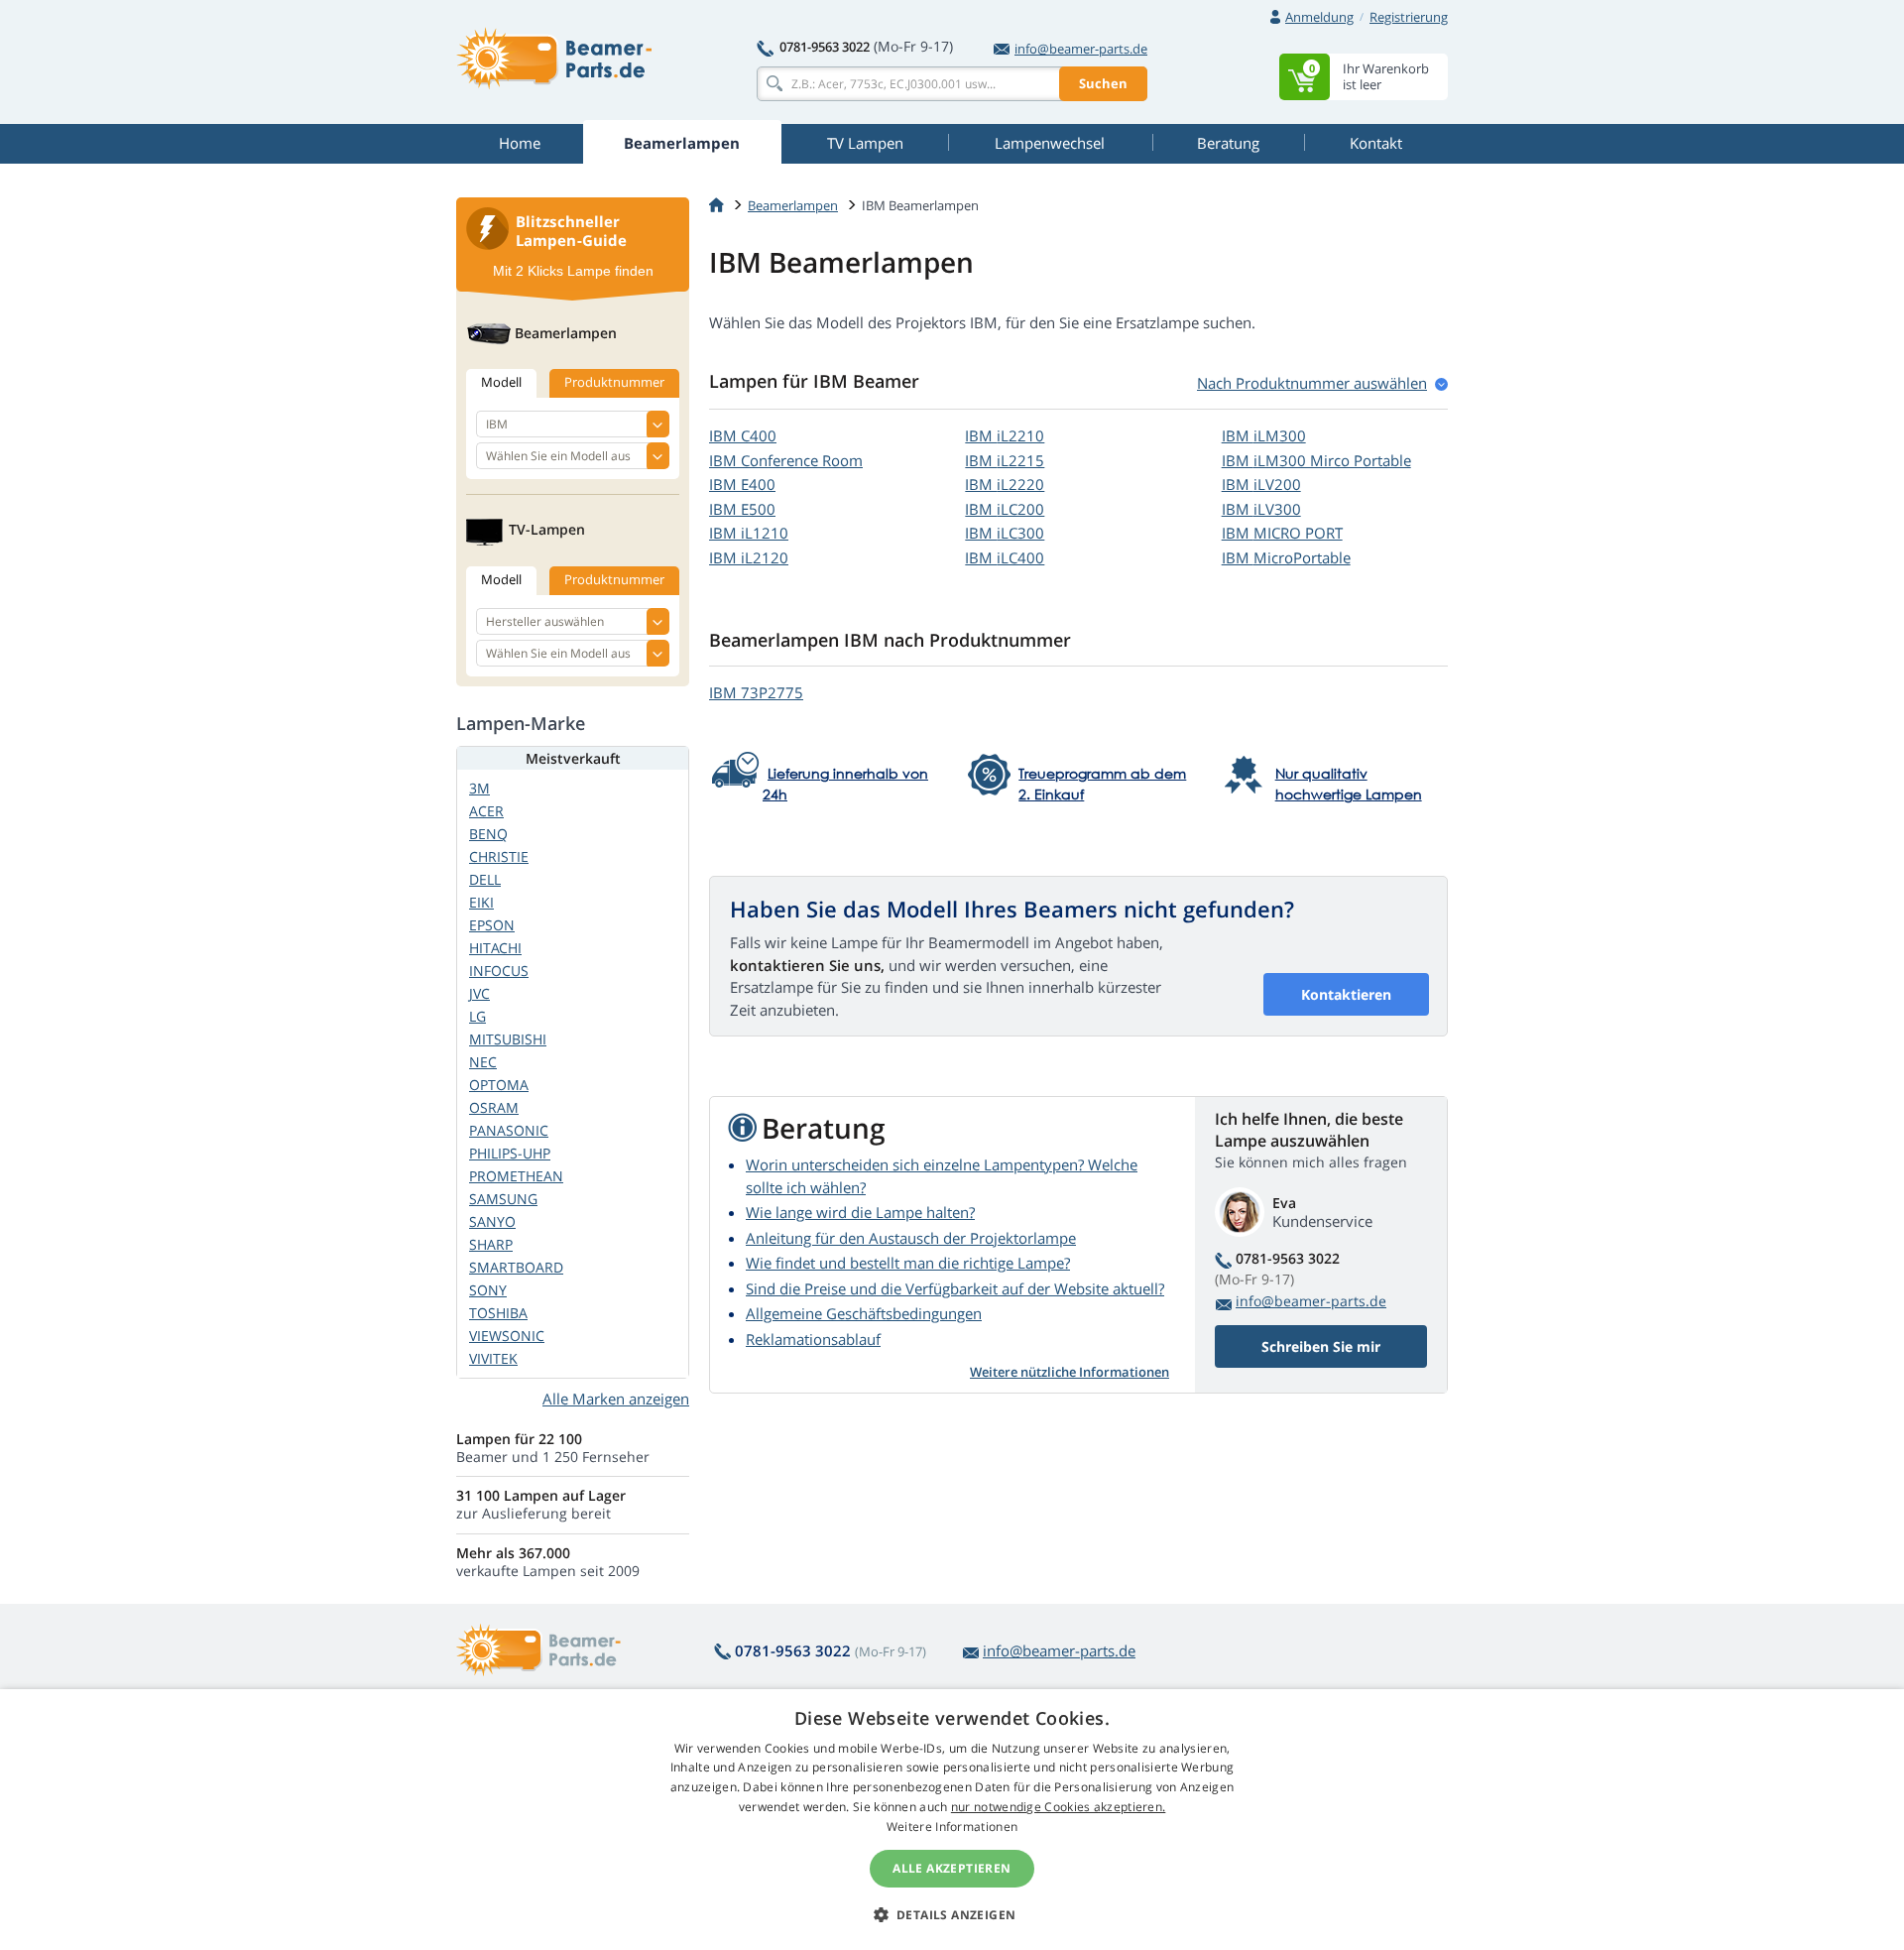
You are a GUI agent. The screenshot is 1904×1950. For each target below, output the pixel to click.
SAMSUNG (503, 1199)
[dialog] (952, 1820)
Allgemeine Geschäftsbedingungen (864, 1313)
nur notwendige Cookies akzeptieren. (1059, 1807)
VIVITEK (493, 1358)
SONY (488, 1290)
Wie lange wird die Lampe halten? (860, 1212)
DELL (485, 879)
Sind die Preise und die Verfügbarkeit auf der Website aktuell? (955, 1288)
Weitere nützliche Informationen (1070, 1372)
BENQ (488, 834)
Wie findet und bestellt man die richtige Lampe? (908, 1263)
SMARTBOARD (516, 1267)
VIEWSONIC (507, 1336)
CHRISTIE (499, 856)
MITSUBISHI (508, 1039)
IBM (743, 435)
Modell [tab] (501, 382)
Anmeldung (1319, 17)
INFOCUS (499, 971)
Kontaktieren (1346, 994)
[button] (952, 1914)
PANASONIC (509, 1130)
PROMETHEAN (516, 1176)
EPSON (492, 925)
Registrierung (1409, 17)
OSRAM (494, 1107)
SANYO (492, 1221)
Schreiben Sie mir (1321, 1346)
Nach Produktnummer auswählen (1312, 383)
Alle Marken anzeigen (616, 1399)
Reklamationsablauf (813, 1339)
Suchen (1103, 83)
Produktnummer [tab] (614, 382)
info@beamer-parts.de (1081, 49)
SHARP (491, 1244)
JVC (479, 993)
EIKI (481, 902)
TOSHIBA (498, 1313)
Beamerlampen (793, 205)
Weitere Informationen (952, 1827)
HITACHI (495, 948)
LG (477, 1016)
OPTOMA (499, 1085)
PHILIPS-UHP (510, 1153)
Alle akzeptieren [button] (952, 1868)
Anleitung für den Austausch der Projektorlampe (911, 1238)
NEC (483, 1062)
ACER (486, 811)
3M (479, 788)
